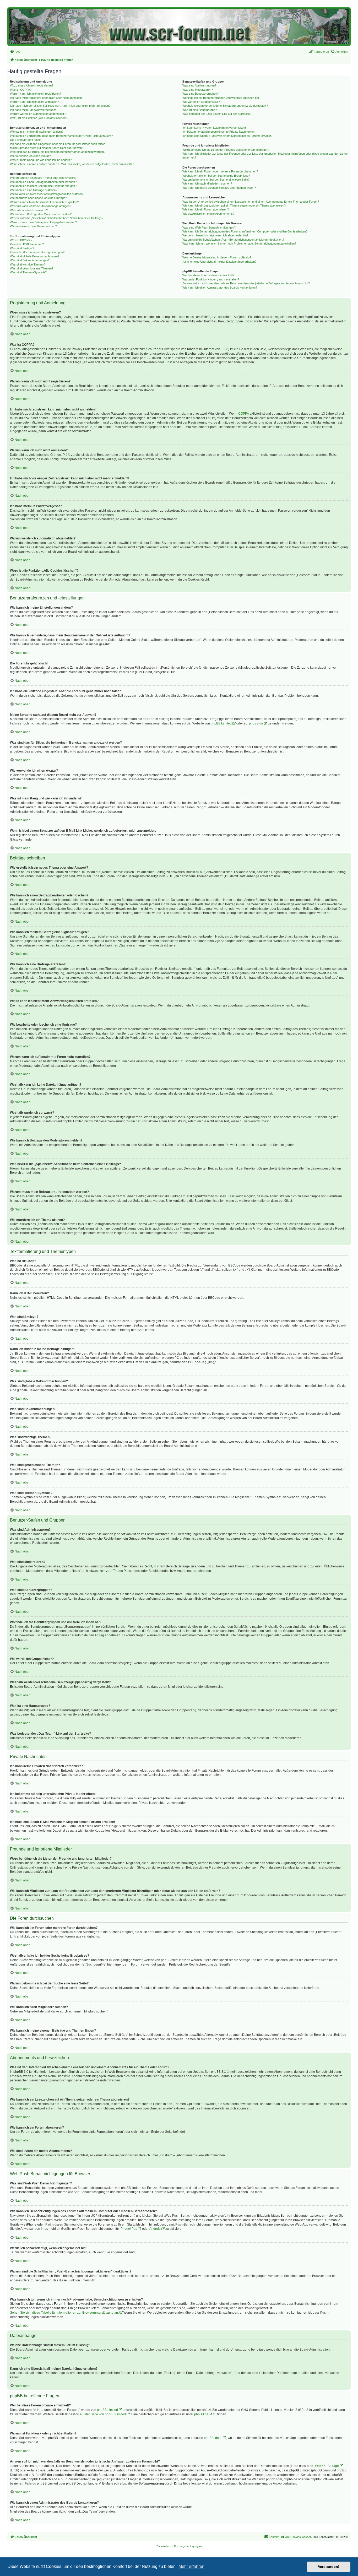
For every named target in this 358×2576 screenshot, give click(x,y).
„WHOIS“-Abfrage (326, 2466)
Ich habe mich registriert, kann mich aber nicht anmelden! (46, 98)
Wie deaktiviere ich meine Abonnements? (208, 214)
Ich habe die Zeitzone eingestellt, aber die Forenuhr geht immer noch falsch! (58, 144)
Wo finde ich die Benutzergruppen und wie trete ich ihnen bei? (221, 98)
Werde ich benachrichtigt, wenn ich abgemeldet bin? (215, 235)
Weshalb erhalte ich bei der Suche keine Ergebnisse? (216, 176)
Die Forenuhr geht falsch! (26, 140)
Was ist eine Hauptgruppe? (200, 110)
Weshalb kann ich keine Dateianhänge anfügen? (40, 206)
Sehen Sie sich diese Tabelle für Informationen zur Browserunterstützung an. (64, 2313)
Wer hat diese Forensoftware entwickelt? (208, 275)
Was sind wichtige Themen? (28, 264)
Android (155, 2229)
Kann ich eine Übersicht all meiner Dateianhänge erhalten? (219, 262)
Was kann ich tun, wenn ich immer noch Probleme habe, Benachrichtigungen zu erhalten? (239, 243)
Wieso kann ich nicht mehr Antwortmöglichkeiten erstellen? (47, 194)
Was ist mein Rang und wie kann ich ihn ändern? (41, 160)
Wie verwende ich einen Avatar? (30, 156)
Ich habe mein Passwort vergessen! (33, 110)
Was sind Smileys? (22, 248)
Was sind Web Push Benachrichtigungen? (209, 228)
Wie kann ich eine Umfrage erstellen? (34, 190)
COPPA (244, 414)
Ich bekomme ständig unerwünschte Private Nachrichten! (219, 132)
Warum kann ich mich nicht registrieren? (36, 94)
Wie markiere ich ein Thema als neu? (33, 226)
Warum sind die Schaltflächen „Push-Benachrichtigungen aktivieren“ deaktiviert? (233, 240)
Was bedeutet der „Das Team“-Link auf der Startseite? (217, 114)
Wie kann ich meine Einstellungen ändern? (37, 132)
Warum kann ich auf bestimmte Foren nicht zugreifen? (44, 202)
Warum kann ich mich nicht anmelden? (34, 102)
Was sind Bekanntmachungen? (30, 260)
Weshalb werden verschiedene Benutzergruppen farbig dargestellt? (225, 106)
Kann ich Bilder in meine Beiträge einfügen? (37, 252)
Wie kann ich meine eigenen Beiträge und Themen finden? (219, 188)
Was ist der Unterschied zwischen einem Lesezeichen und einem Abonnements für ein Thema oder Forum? (251, 202)
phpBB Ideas (213, 2438)
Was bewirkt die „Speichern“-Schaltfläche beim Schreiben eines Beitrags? (57, 218)
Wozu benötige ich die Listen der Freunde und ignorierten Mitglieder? (226, 150)
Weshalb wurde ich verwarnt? (29, 210)
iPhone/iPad (129, 2229)
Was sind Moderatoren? (198, 90)
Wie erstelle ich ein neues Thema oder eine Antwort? (43, 178)
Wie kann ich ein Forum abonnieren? (206, 209)
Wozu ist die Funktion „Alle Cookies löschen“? (39, 118)
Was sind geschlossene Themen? (32, 268)
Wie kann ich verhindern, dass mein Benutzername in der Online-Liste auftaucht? (61, 136)
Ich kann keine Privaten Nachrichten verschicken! (214, 128)
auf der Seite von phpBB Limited (103, 2414)
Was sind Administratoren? (199, 85)
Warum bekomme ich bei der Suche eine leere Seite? (216, 180)
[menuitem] (15, 52)
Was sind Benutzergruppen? (200, 94)
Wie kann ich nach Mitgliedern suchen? (207, 183)
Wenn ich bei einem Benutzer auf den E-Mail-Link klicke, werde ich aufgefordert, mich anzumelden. (72, 164)
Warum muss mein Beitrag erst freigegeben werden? (43, 222)
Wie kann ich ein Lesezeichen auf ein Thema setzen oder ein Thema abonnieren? (234, 205)
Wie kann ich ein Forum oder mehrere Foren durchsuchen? (220, 171)
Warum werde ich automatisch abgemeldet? (38, 114)
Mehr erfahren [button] (191, 2566)
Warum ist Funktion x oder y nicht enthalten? (211, 279)
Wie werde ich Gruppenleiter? (201, 102)
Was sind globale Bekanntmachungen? (35, 256)
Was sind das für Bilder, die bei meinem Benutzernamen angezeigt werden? (58, 152)
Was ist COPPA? (21, 90)
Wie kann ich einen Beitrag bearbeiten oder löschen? (43, 182)
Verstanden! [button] (329, 2567)
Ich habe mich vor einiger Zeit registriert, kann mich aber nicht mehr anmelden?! (61, 106)
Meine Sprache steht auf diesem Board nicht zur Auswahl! (47, 148)
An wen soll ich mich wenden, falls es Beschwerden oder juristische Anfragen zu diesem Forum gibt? (246, 283)
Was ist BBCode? (21, 240)
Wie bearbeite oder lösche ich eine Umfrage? (38, 198)
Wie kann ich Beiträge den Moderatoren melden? (41, 214)
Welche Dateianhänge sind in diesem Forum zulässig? (217, 257)
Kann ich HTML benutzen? (27, 244)
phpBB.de (256, 723)
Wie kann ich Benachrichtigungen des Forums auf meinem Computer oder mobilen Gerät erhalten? (245, 231)
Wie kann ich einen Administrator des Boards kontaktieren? (220, 288)
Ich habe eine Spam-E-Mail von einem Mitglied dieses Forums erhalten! (227, 136)
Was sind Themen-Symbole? (28, 272)
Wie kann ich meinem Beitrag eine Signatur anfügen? (43, 186)
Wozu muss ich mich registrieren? (32, 85)
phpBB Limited (221, 723)
